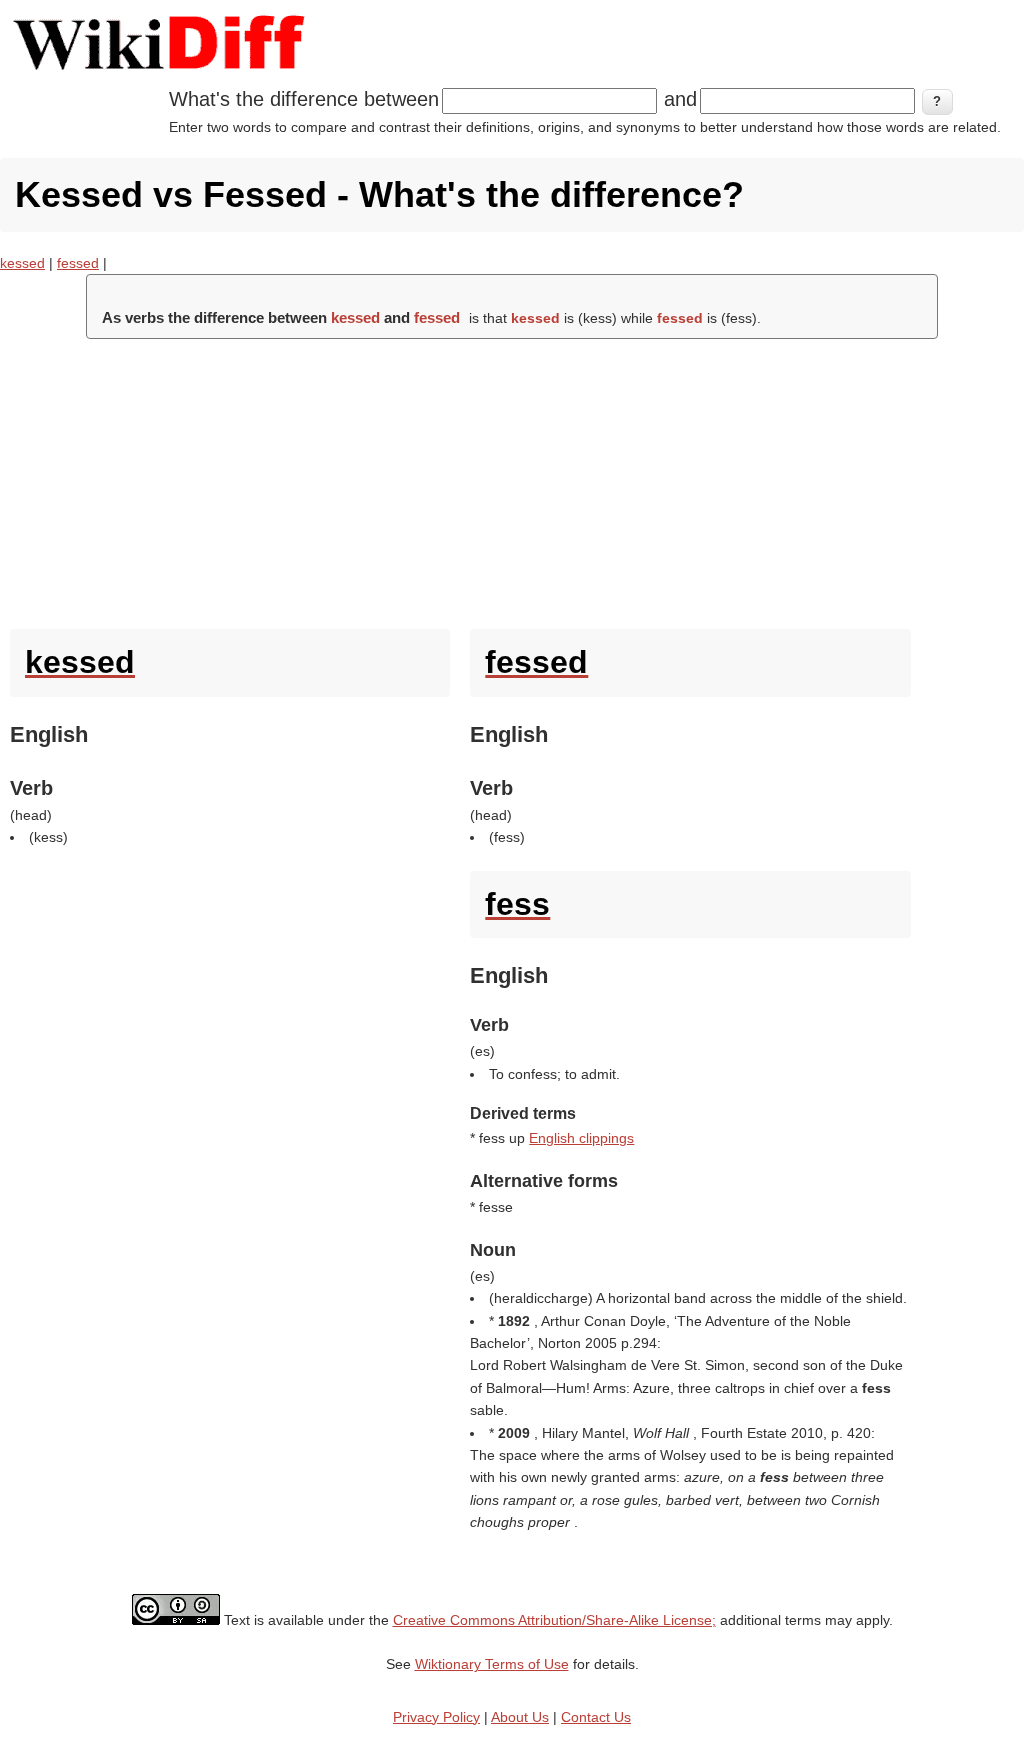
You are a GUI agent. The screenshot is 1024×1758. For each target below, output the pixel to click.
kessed (22, 263)
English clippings (581, 1138)
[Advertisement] (512, 479)
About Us (520, 1717)
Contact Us (596, 1717)
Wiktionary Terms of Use (492, 1664)
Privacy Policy (436, 1717)
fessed (78, 263)
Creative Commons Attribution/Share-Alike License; (554, 1620)
